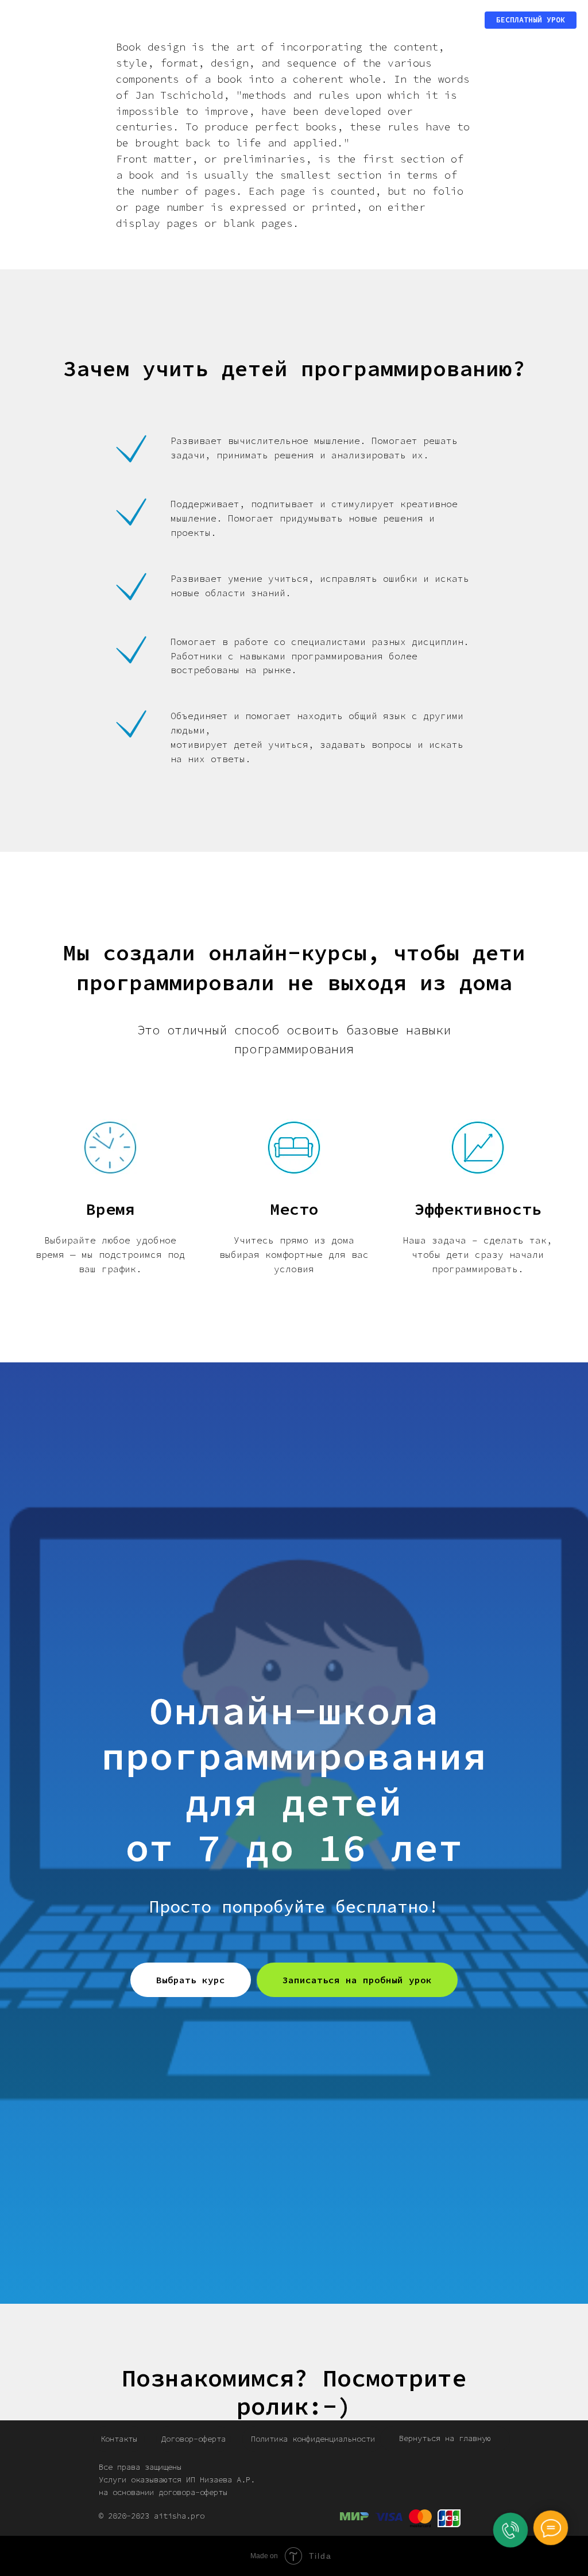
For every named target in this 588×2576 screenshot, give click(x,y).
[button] (531, 20)
